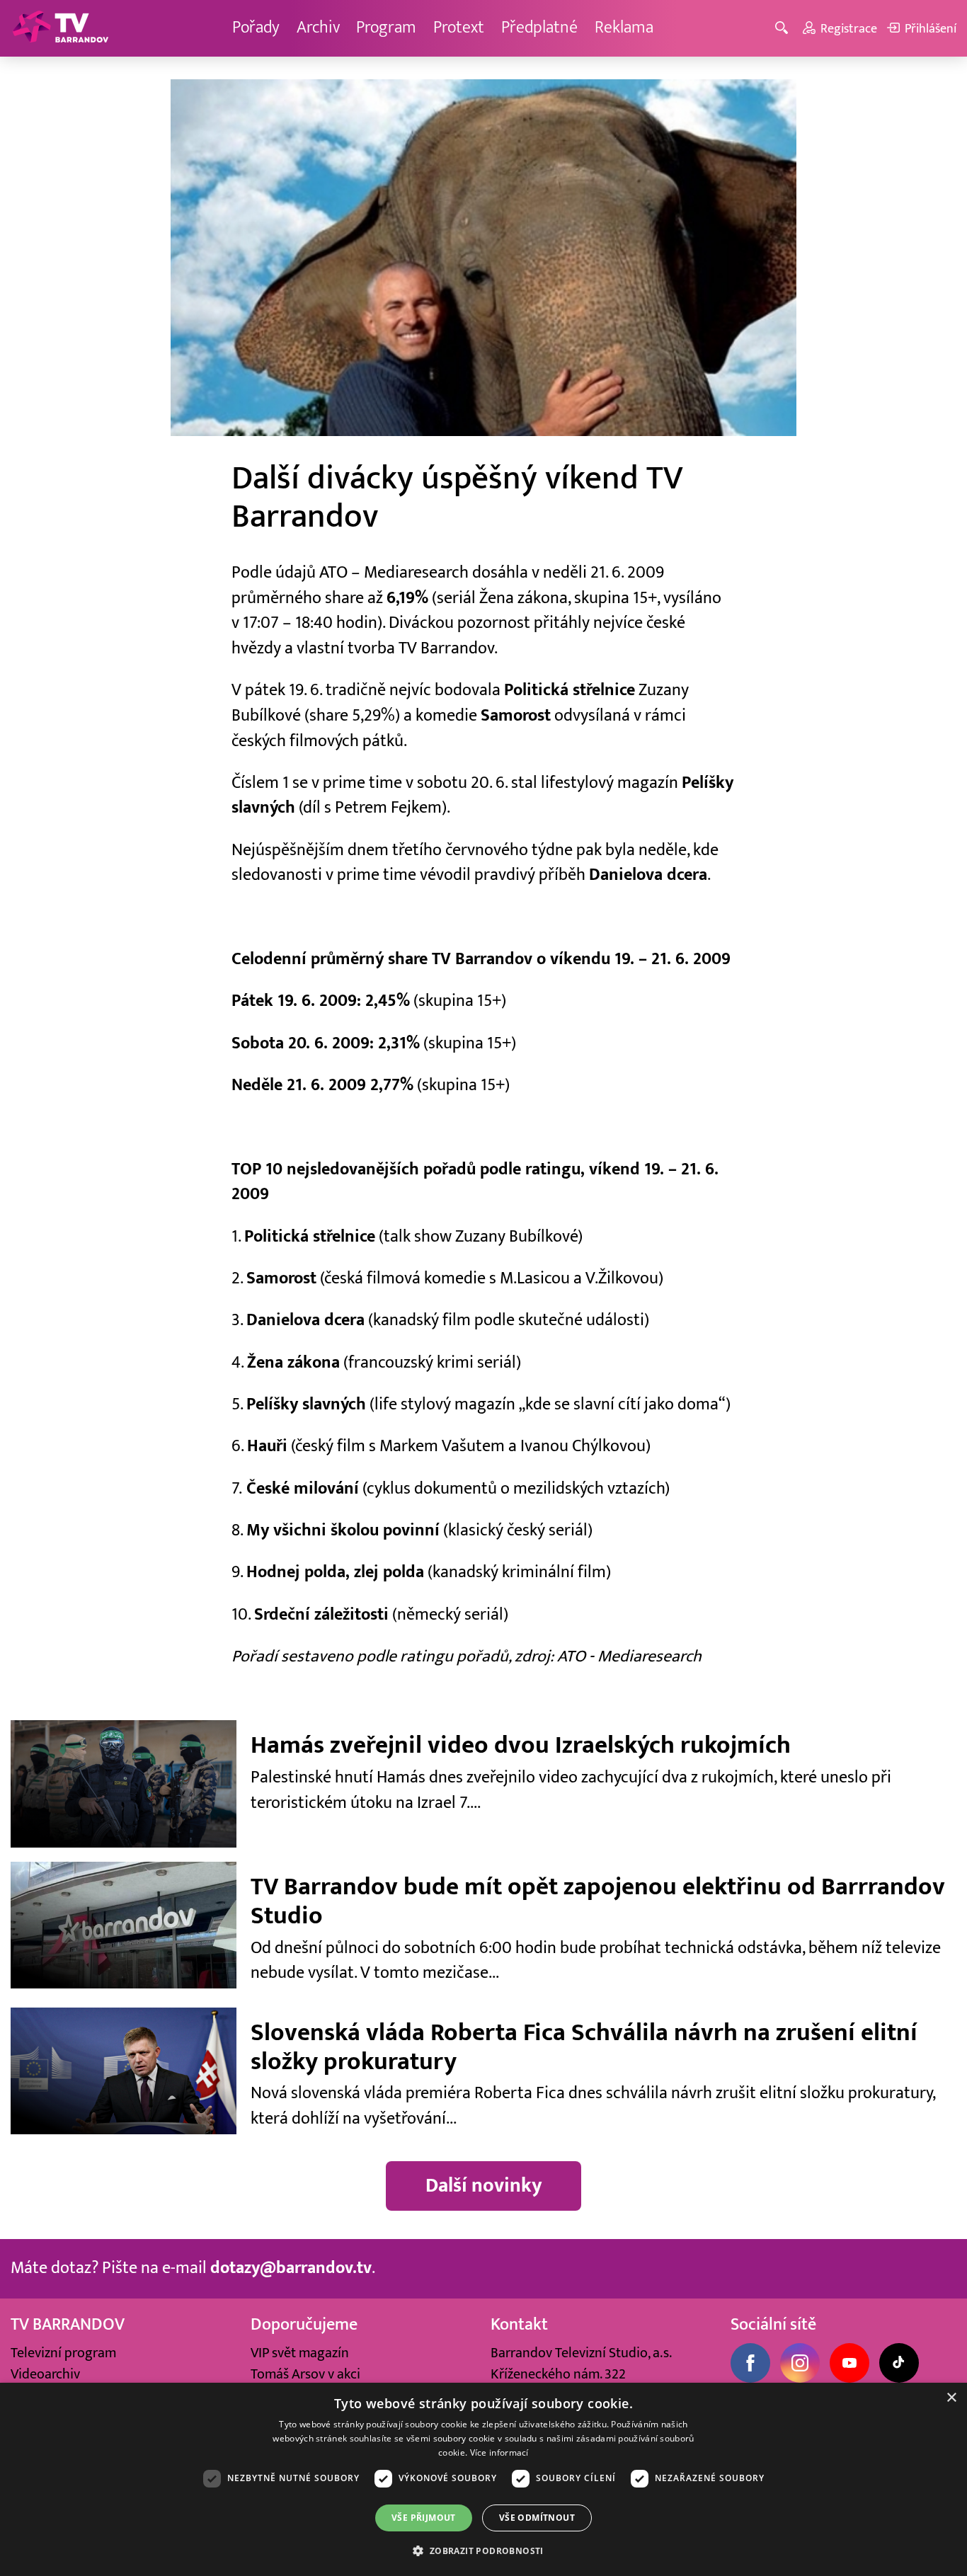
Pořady (256, 28)
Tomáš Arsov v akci (305, 2374)
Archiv (318, 28)
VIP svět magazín (300, 2353)
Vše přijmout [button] (424, 2518)
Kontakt (519, 2325)
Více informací (499, 2452)
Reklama (624, 28)
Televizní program (63, 2353)
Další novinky (484, 2186)
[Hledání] (784, 29)
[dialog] (483, 2479)
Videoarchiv (45, 2374)
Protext (459, 28)
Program (386, 28)
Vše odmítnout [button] (537, 2518)
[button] (483, 2551)
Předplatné (539, 28)
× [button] (951, 2398)
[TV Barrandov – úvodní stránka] (60, 28)
